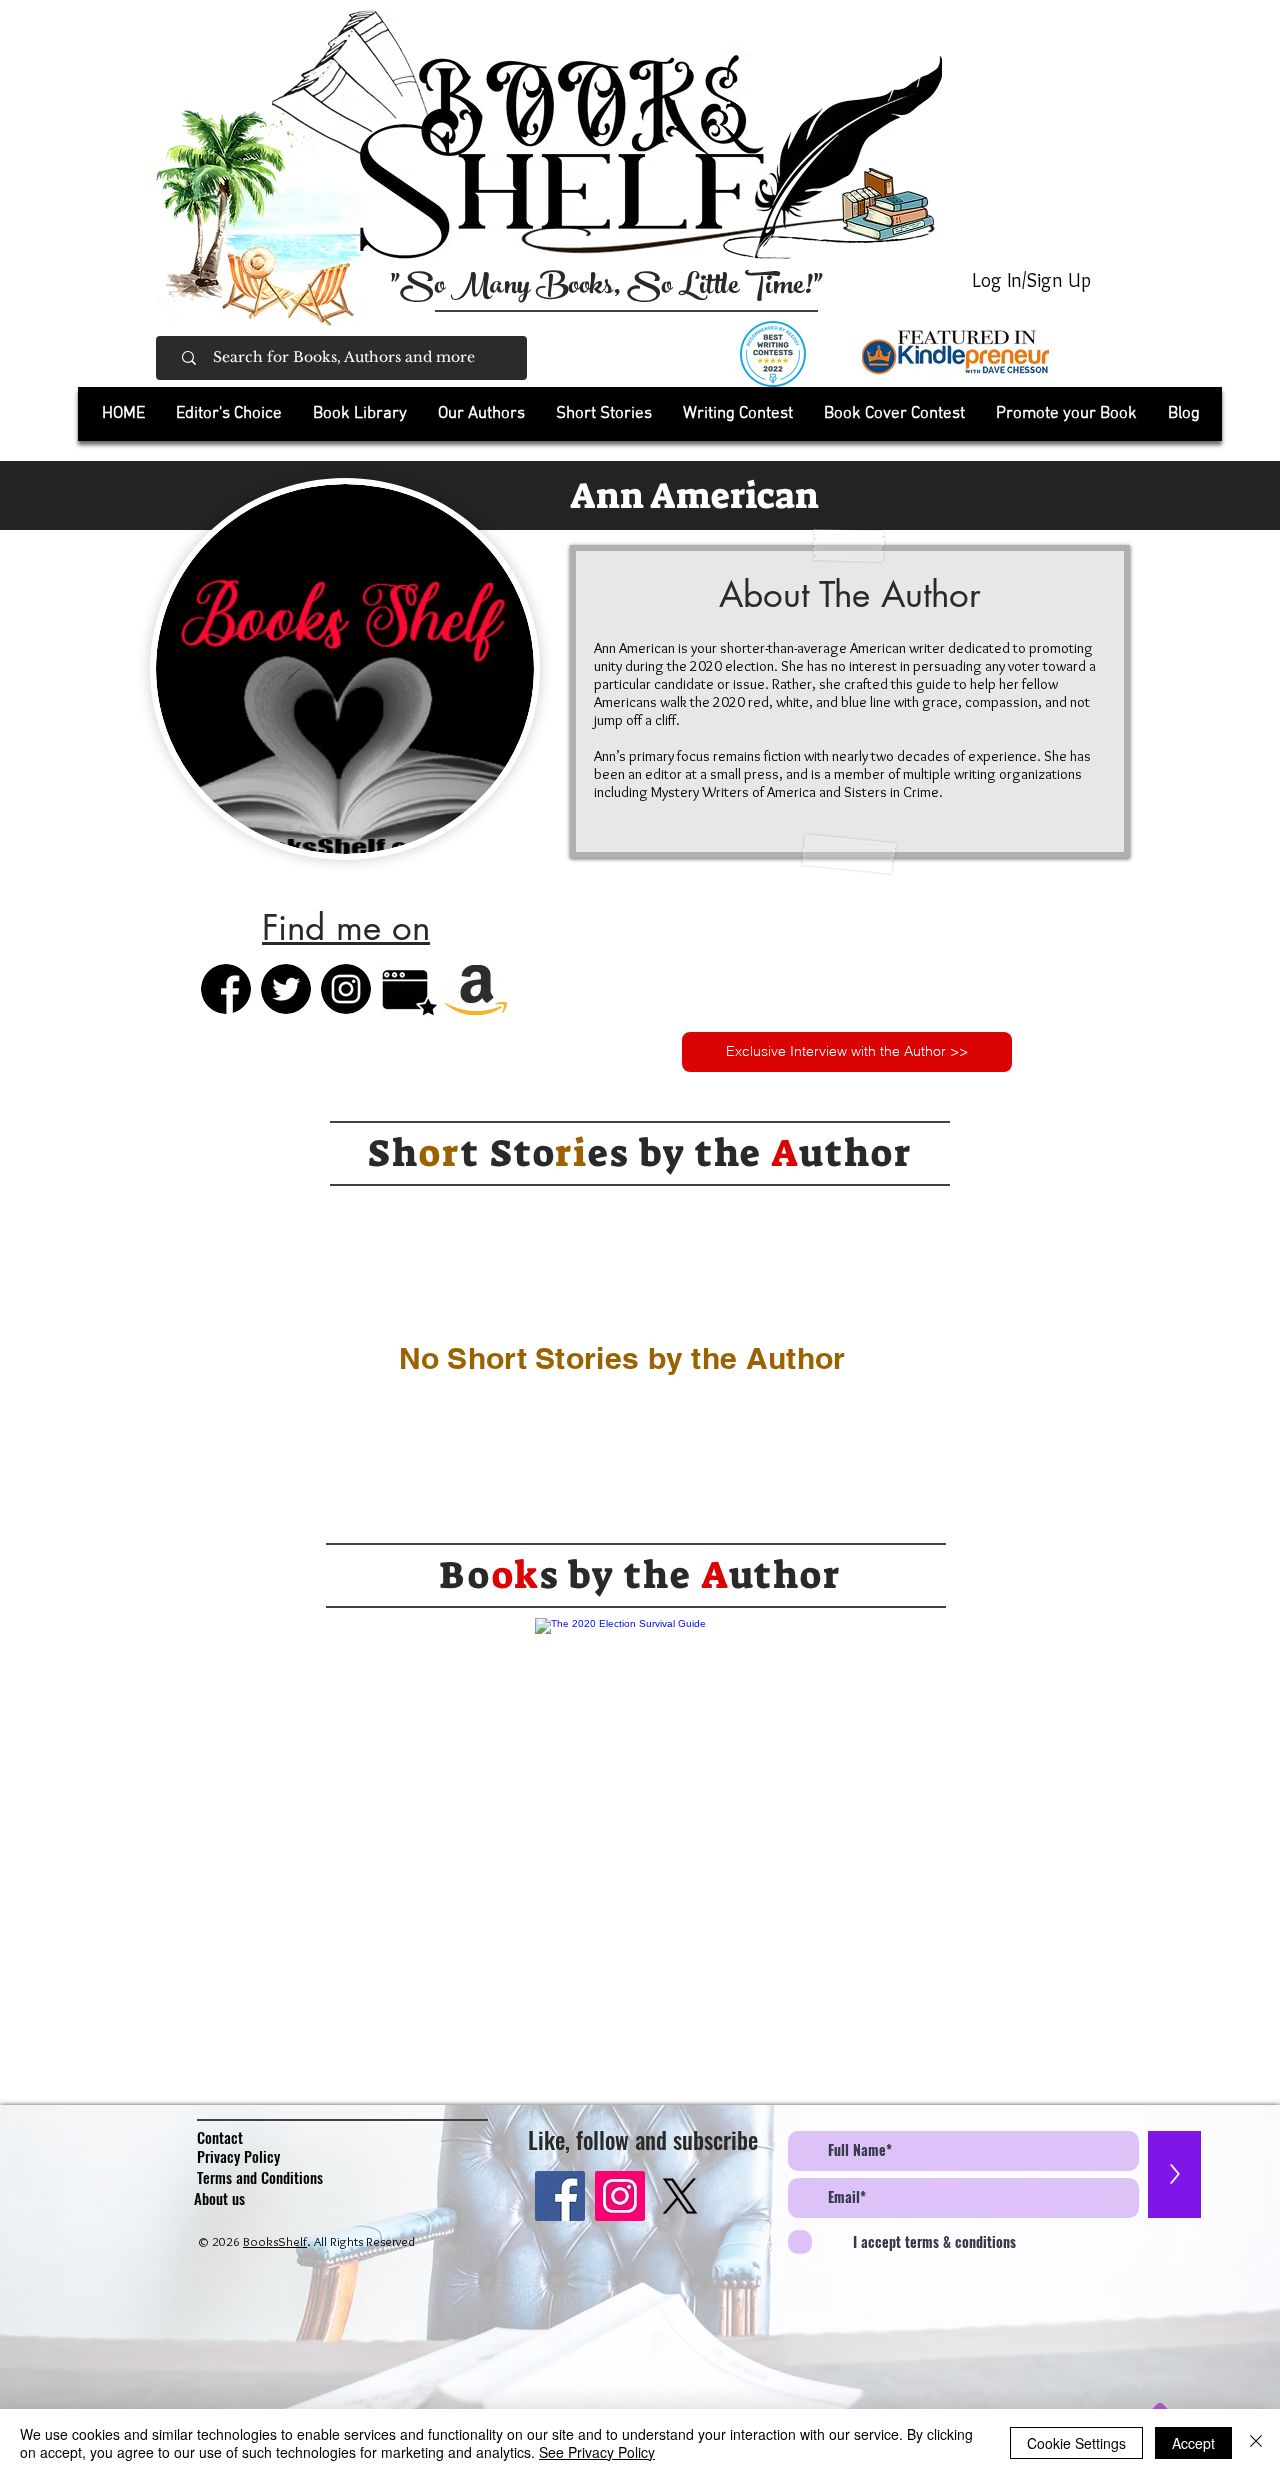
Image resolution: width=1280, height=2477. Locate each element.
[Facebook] (560, 2196)
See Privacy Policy (597, 2452)
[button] (359, 414)
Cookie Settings (1076, 2443)
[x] (680, 2196)
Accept (1193, 2443)
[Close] (1256, 2443)
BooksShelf (275, 2241)
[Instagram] (620, 2196)
